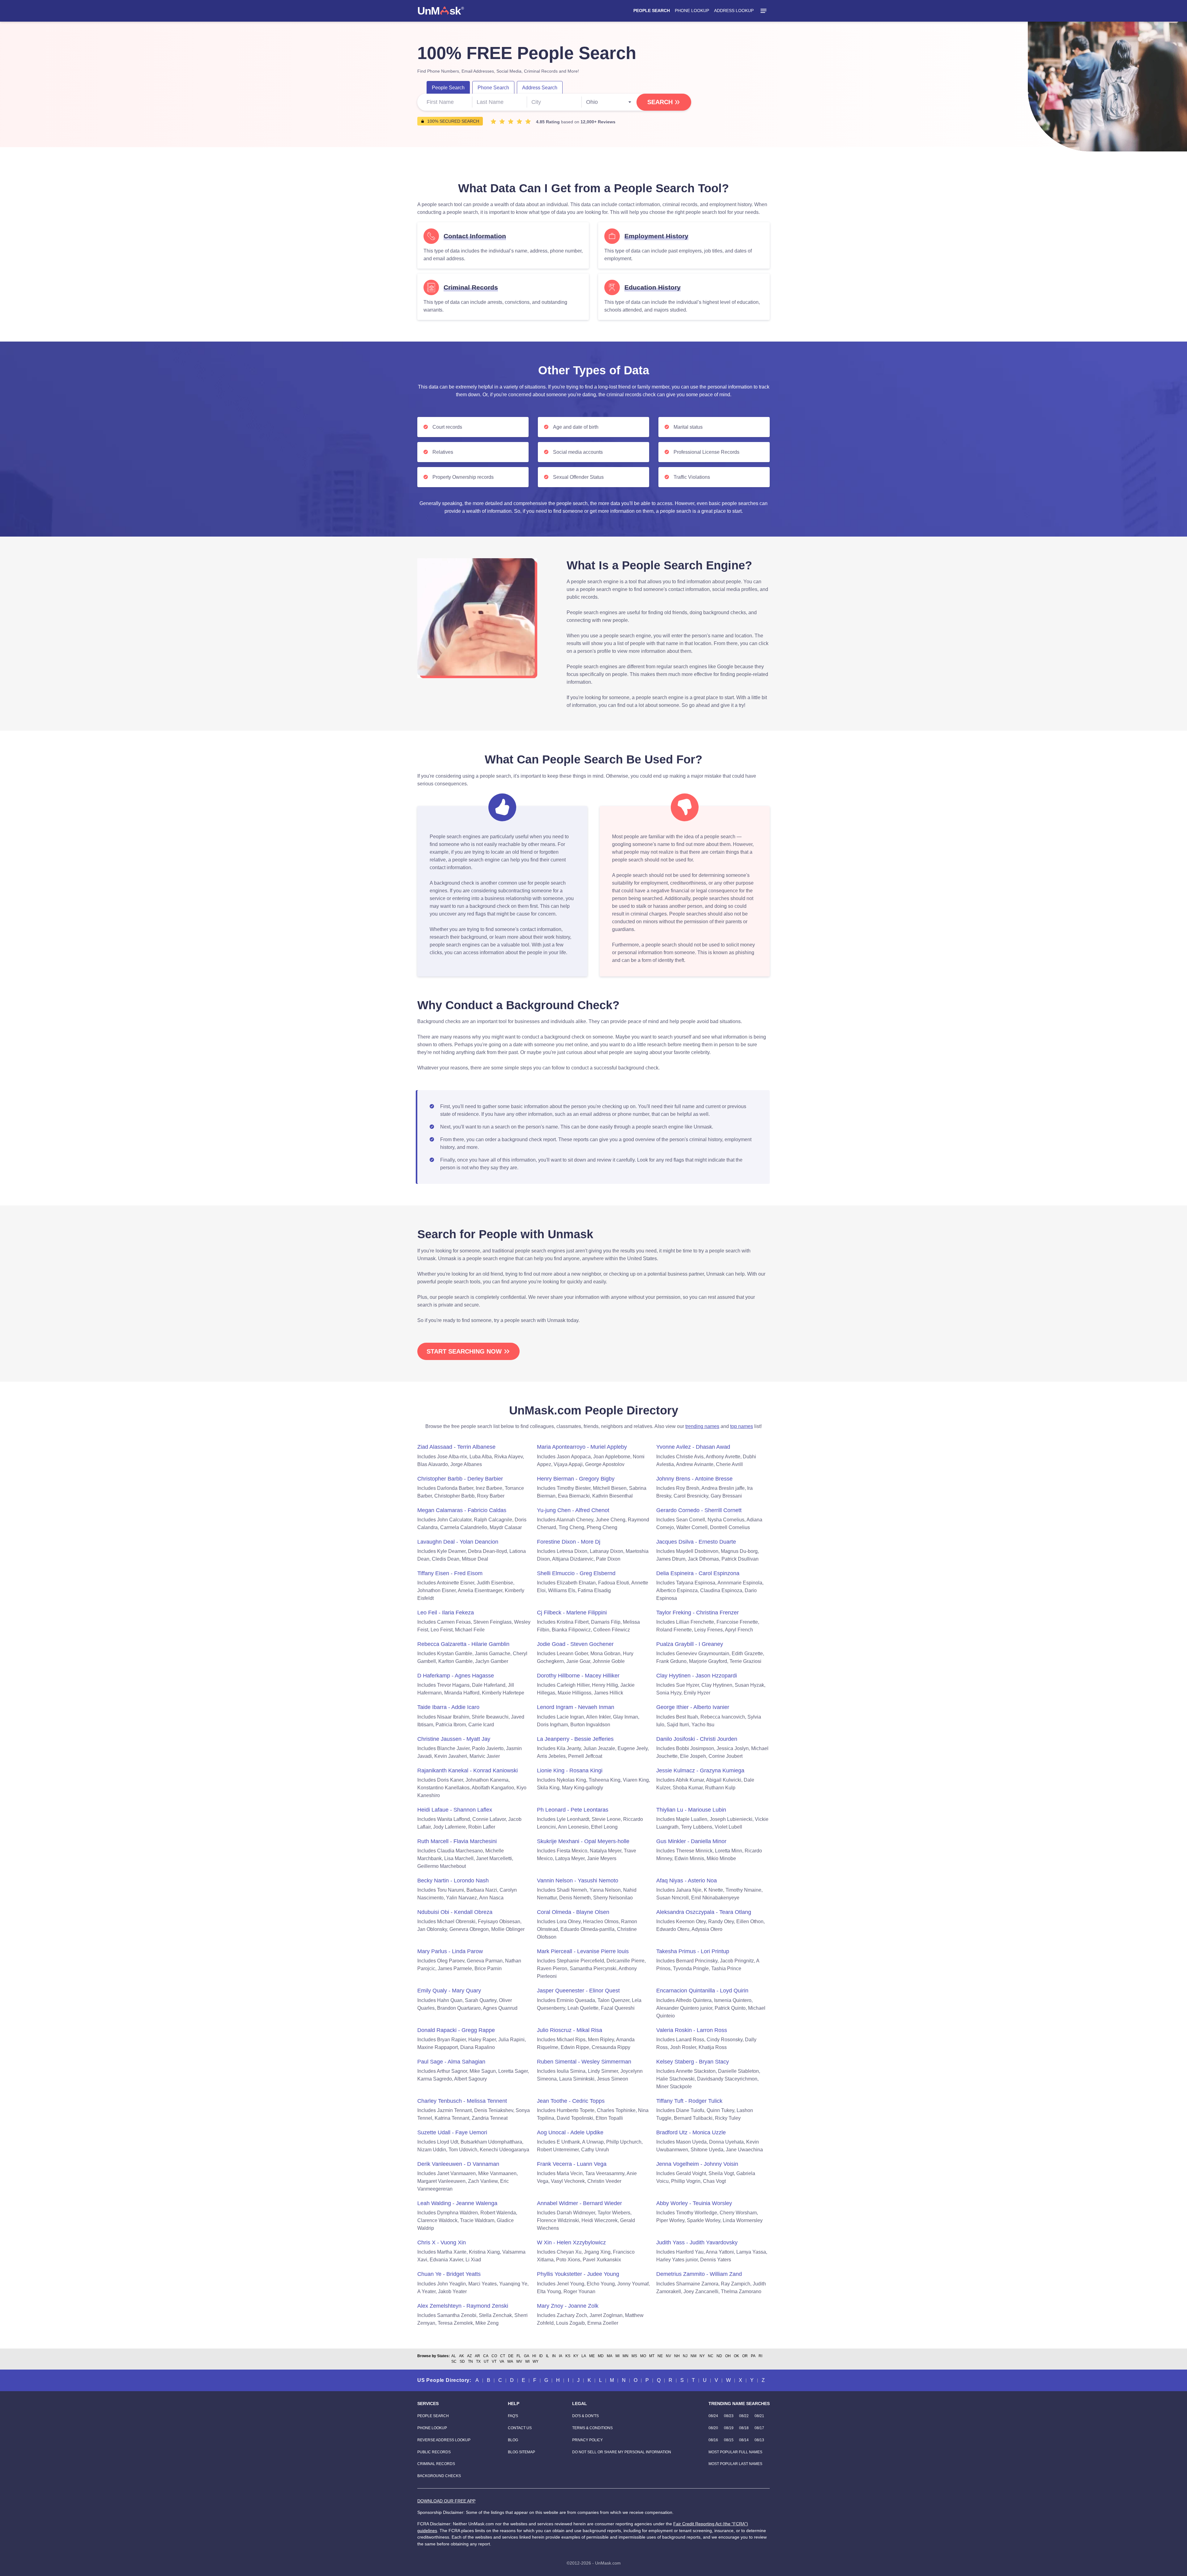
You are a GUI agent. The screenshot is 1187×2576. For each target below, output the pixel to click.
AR (477, 2356)
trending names (702, 1426)
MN (625, 2356)
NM (693, 2356)
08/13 (759, 2440)
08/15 (729, 2440)
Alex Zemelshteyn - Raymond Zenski (463, 2306)
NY (702, 2356)
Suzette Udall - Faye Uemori (452, 2132)
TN (470, 2361)
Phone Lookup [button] (692, 11)
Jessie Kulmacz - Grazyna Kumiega (700, 1770)
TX (478, 2361)
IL (547, 2356)
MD (601, 2356)
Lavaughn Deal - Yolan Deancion (458, 1542)
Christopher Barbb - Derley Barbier (460, 1479)
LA (584, 2356)
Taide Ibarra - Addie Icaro (448, 1707)
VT (494, 2361)
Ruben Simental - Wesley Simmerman (584, 2062)
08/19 (729, 2428)
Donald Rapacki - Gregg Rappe (456, 2030)
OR (745, 2356)
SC (454, 2361)
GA (527, 2356)
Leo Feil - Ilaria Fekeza (446, 1613)
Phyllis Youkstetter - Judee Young (578, 2274)
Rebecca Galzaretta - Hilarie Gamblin (463, 1644)
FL (519, 2356)
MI (617, 2356)
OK (736, 2356)
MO (643, 2356)
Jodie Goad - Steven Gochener (575, 1644)
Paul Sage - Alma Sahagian (451, 2062)
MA (610, 2356)
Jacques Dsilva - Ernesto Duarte (696, 1542)
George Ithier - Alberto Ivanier (693, 1707)
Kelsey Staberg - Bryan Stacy (693, 2062)
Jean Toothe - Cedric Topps (571, 2101)
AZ (469, 2356)
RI (760, 2356)
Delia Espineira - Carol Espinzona (698, 1573)
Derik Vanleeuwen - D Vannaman (458, 2164)
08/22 (744, 2416)
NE (660, 2356)
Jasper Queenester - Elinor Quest (578, 1991)
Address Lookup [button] (734, 11)
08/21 (759, 2416)
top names (742, 1426)
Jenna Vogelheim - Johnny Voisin (697, 2164)
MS (634, 2356)
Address (540, 88)
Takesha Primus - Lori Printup (693, 1951)
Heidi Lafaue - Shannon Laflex (455, 1810)
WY (536, 2361)
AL (454, 2356)
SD (462, 2361)
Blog (513, 2440)
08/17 (759, 2428)
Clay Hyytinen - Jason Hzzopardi (697, 1676)
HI (534, 2356)
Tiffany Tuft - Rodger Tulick (689, 2101)
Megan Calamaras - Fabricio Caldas (462, 1510)
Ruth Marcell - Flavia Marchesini (457, 1841)
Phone (493, 88)
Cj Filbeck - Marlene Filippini (572, 1613)
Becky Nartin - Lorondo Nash (453, 1881)
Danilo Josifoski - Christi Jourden (697, 1739)
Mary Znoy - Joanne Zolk (568, 2306)
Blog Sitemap (521, 2452)
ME (592, 2356)
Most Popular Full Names (735, 2452)
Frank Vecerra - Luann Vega (572, 2164)
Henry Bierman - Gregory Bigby (576, 1479)
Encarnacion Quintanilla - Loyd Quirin (702, 1991)
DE (511, 2356)
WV (519, 2361)
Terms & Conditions (592, 2428)
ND (719, 2356)
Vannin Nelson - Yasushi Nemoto (578, 1881)
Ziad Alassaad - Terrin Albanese (456, 1447)
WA (510, 2361)
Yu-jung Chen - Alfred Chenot (573, 1510)
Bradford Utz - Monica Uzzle (691, 2132)
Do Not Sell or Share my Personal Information (622, 2452)
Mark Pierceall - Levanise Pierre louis (583, 1951)
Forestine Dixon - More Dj (569, 1542)
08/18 (744, 2428)
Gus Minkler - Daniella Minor (691, 1841)
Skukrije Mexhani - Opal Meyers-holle (583, 1841)
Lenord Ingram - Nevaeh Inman (576, 1707)
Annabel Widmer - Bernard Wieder (579, 2203)
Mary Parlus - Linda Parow (450, 1951)
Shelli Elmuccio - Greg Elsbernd (576, 1573)
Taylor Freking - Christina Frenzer (698, 1613)
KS (568, 2356)
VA (502, 2361)
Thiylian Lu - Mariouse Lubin (691, 1810)
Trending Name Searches (739, 2404)
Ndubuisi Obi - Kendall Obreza (455, 1912)
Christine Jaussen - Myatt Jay (454, 1739)
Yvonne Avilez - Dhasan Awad (693, 1447)
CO (494, 2356)
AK (462, 2356)
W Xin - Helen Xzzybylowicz (571, 2242)
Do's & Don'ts (585, 2416)
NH (677, 2356)
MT (652, 2356)
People (448, 88)
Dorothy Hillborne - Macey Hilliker (578, 1676)
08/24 (713, 2416)
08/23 (729, 2416)
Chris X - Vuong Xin (442, 2242)
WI (527, 2361)
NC (711, 2356)
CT (503, 2356)
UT (486, 2361)
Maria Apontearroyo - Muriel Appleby (582, 1447)
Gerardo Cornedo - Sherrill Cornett (699, 1510)
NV (668, 2356)
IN (554, 2356)
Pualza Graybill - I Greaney (690, 1644)
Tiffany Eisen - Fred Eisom (450, 1573)
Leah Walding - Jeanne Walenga (457, 2203)
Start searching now (464, 1351)
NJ (685, 2356)
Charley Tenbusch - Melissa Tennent (462, 2101)
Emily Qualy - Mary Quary (449, 1991)
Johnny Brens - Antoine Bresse (694, 1479)
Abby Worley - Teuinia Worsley (694, 2203)
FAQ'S (513, 2416)
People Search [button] (652, 11)
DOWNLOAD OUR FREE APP (446, 2501)
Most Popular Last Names (735, 2464)
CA (486, 2356)
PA (753, 2356)
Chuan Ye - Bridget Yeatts (449, 2274)
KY (576, 2356)
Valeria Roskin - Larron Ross (692, 2030)
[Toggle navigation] (764, 11)
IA (561, 2356)
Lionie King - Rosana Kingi (570, 1770)
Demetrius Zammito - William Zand (699, 2274)
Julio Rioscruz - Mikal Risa (570, 2030)
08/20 (713, 2428)
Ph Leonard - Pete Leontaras (573, 1810)
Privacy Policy (587, 2440)
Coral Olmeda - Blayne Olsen (573, 1912)
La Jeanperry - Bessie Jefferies (575, 1739)
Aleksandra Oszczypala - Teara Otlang (704, 1912)
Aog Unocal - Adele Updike (570, 2132)
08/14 (744, 2440)
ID (541, 2356)
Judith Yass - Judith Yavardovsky (697, 2242)
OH (728, 2356)
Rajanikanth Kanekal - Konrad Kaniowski (468, 1770)
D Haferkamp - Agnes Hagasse (456, 1676)
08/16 (713, 2440)
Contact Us (520, 2428)
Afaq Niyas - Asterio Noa (687, 1881)
